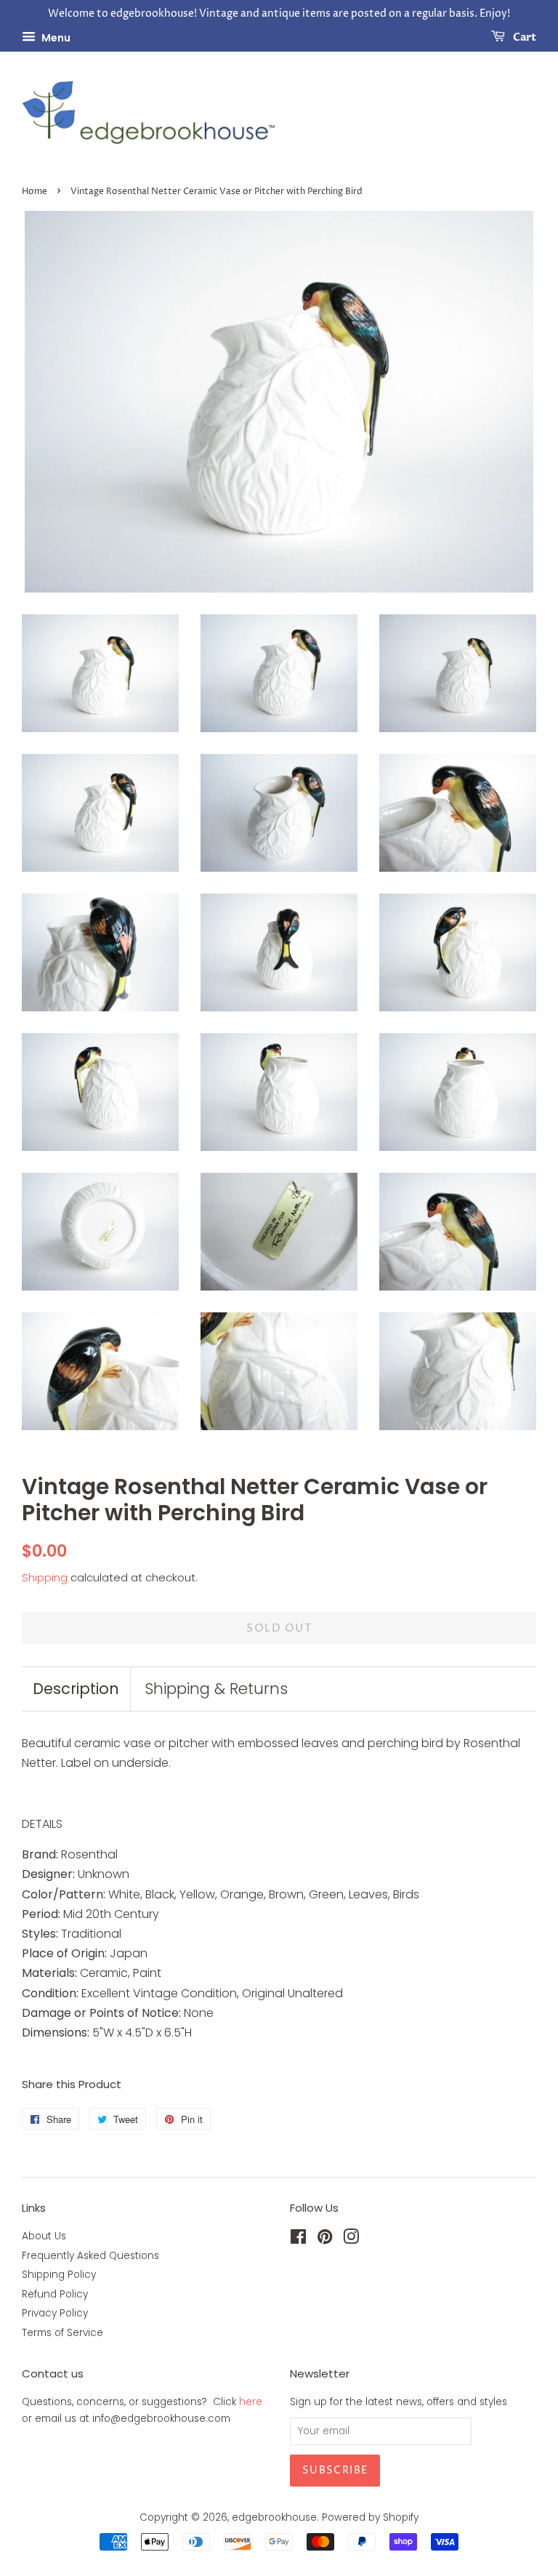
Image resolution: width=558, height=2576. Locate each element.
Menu (55, 37)
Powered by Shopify (370, 2517)
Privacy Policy (55, 2313)
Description (76, 1689)
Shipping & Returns (216, 1689)
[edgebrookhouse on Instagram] (351, 2240)
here (251, 2402)
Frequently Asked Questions (90, 2256)
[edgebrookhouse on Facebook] (298, 2240)
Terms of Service (62, 2333)
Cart (523, 37)
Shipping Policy (59, 2275)
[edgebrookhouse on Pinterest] (325, 2240)
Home (35, 192)
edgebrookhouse (274, 2517)
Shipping (45, 1577)
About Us (44, 2236)
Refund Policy (55, 2294)
